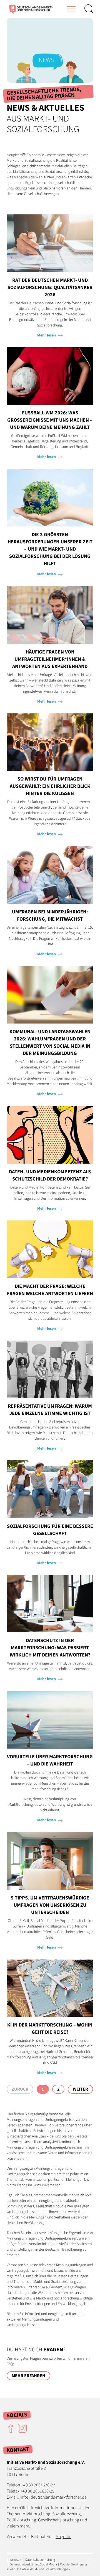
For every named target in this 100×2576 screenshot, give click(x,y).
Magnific (63, 2537)
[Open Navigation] (71, 9)
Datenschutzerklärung (40, 2560)
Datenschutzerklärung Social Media (33, 2564)
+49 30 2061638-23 (38, 2485)
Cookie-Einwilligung (73, 2564)
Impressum (14, 2560)
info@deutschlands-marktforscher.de (53, 2497)
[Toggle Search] (89, 9)
